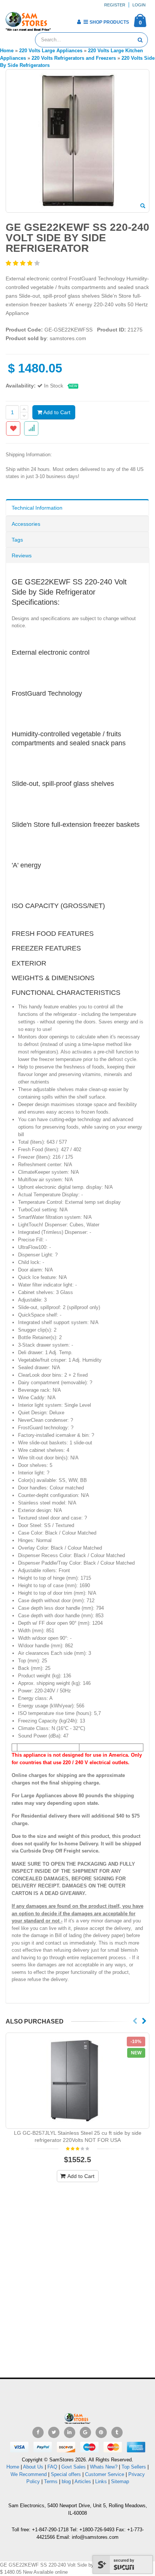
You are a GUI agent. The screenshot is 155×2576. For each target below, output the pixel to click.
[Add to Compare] (31, 428)
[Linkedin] (70, 2432)
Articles (83, 2481)
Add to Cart (56, 412)
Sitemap (120, 2481)
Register (115, 5)
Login (139, 5)
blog (66, 2481)
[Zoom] (143, 206)
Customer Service (105, 2474)
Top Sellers (134, 2467)
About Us (33, 2467)
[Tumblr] (117, 2432)
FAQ (52, 2467)
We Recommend (29, 2474)
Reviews (22, 555)
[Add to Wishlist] (13, 428)
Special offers (66, 2474)
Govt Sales (74, 2467)
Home (13, 2467)
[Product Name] (77, 2081)
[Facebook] (38, 2432)
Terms (52, 2481)
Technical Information (37, 508)
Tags (17, 540)
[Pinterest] (101, 2432)
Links (101, 2481)
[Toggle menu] (59, 20)
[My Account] (79, 22)
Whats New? (104, 2467)
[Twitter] (54, 2432)
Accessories (26, 524)
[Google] (85, 2432)
